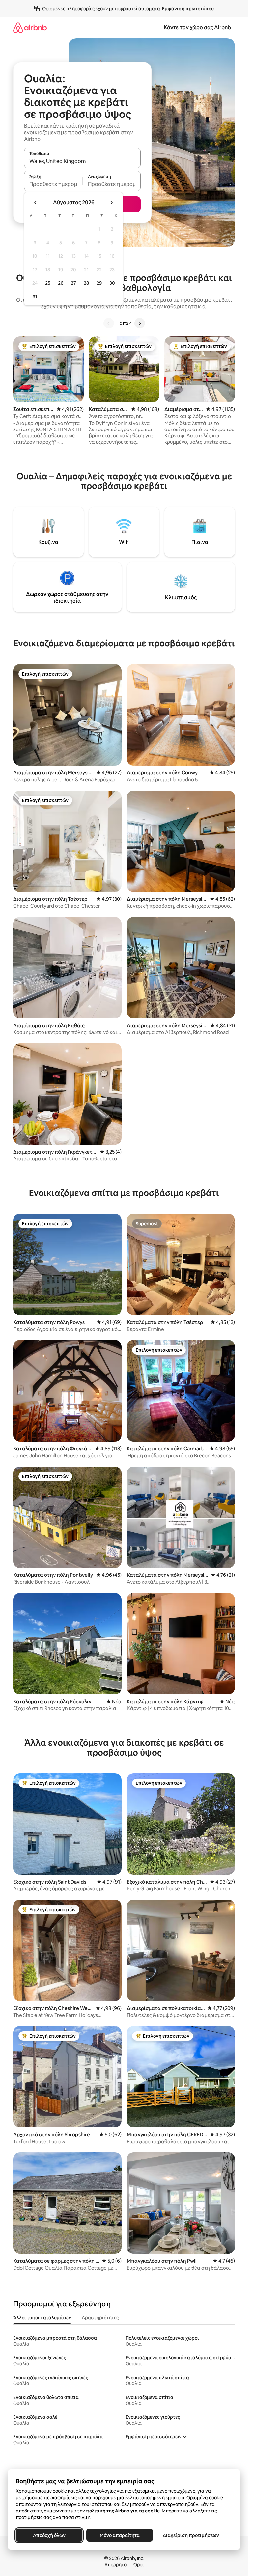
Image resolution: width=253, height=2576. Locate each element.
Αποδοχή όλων (49, 2535)
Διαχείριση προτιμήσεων (191, 2535)
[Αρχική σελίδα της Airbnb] (30, 27)
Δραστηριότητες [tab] (100, 2318)
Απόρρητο (115, 2565)
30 (112, 283)
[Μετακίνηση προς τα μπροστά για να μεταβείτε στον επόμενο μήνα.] (111, 203)
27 (73, 283)
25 (48, 283)
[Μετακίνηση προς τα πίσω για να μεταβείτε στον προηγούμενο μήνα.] (36, 203)
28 (86, 283)
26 (61, 283)
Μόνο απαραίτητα (120, 2535)
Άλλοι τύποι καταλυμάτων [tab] (42, 2318)
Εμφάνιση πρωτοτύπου (188, 9)
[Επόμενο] (140, 323)
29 (99, 283)
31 (35, 297)
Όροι (138, 2565)
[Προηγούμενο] (109, 323)
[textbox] (53, 184)
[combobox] (82, 161)
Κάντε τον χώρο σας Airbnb (197, 27)
